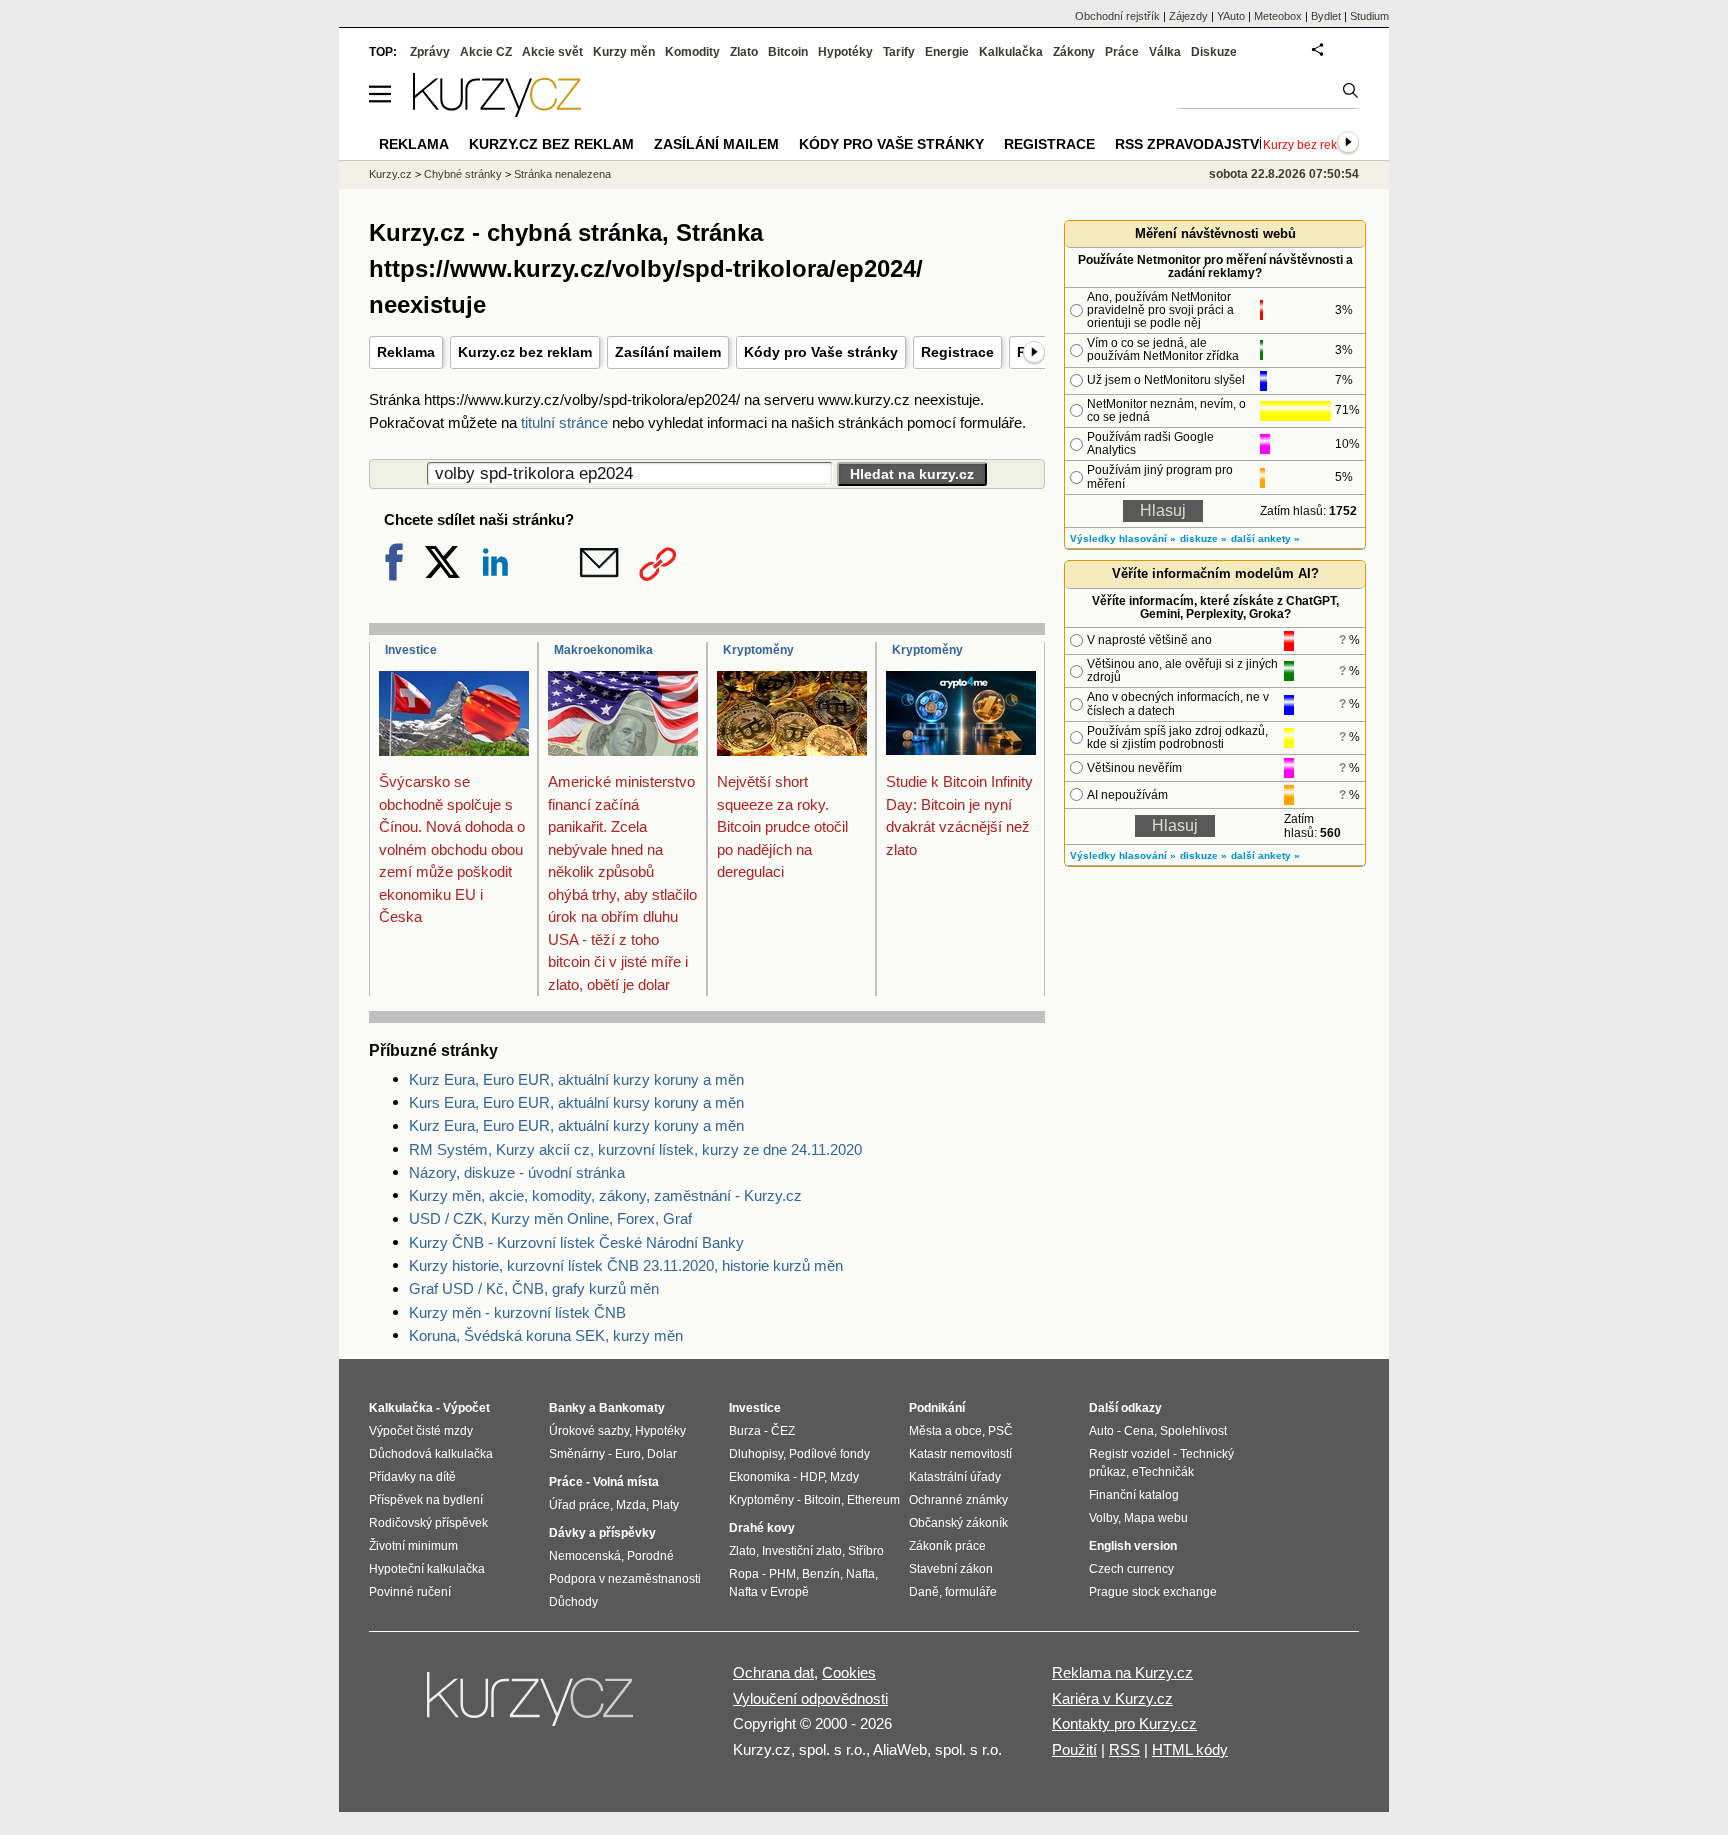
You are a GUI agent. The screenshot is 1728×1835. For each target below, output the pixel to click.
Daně (924, 1592)
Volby (1103, 1518)
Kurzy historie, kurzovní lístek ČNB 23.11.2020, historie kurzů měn (626, 1265)
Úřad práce (579, 1505)
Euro (628, 1454)
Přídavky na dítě (412, 1477)
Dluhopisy (756, 1454)
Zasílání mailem (668, 352)
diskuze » (1203, 538)
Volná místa (626, 1482)
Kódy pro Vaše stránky (821, 352)
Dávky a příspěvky (602, 1533)
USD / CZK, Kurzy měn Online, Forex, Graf (550, 1218)
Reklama (406, 352)
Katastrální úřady (955, 1477)
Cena (1139, 1431)
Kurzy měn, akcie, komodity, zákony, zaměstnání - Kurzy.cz (605, 1195)
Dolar (662, 1454)
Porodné (650, 1556)
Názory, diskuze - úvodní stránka (517, 1172)
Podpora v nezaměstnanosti (625, 1579)
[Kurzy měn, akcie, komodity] (532, 1707)
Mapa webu (1156, 1518)
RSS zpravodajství (1189, 144)
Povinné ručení (410, 1592)
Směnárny (577, 1454)
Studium (1369, 16)
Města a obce (945, 1431)
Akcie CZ (486, 52)
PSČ (1000, 1431)
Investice (411, 650)
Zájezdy (1188, 16)
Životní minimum (413, 1546)
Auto (1101, 1431)
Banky (567, 1408)
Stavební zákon (951, 1569)
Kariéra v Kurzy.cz (1112, 1698)
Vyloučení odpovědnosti (810, 1698)
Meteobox (1278, 16)
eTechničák (1163, 1472)
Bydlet (1326, 16)
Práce (1122, 52)
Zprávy (430, 52)
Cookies (849, 1672)
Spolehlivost (1193, 1431)
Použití (1074, 1749)
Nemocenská (585, 1556)
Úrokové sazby (589, 1431)
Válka (1165, 52)
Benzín (821, 1574)
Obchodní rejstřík (1117, 16)
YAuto (1231, 16)
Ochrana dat (773, 1672)
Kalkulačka (1011, 52)
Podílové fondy (829, 1454)
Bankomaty (632, 1408)
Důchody (573, 1602)
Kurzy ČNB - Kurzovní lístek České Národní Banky (576, 1242)
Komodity (692, 52)
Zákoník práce (947, 1546)
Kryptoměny (758, 650)
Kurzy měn (624, 52)
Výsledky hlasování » (1123, 538)
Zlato (744, 52)
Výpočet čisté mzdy (421, 1431)
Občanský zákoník (958, 1523)
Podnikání (937, 1408)
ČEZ (783, 1431)
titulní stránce (564, 422)
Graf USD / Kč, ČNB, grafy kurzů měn (534, 1288)
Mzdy (844, 1477)
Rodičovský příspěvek (428, 1523)
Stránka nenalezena (562, 174)
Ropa (744, 1574)
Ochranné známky (958, 1500)
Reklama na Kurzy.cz (1122, 1672)
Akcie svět (552, 52)
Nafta (860, 1574)
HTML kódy (1190, 1749)
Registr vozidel (1129, 1454)
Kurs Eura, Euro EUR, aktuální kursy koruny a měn (576, 1102)
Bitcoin (788, 52)
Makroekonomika (603, 650)
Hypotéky (845, 52)
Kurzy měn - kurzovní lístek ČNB (517, 1312)
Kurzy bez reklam (1310, 145)
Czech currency (1131, 1569)
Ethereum (873, 1500)
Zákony (1074, 52)
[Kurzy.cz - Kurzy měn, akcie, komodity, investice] (497, 111)
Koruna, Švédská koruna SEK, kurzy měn (546, 1335)
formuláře (971, 1592)
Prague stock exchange (1153, 1592)
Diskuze (1214, 52)
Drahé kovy (762, 1528)
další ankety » (1265, 538)
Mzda (631, 1505)
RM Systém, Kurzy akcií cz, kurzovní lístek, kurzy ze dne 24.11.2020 (635, 1149)
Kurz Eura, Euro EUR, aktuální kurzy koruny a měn (576, 1079)
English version (1133, 1546)
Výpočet (466, 1408)
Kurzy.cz (390, 174)
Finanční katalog (1134, 1495)
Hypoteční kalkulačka (427, 1569)
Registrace (957, 352)
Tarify (899, 52)
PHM (782, 1574)
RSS (1124, 1749)
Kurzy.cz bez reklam (525, 352)
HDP (812, 1477)
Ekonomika (759, 1477)
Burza (745, 1431)
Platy (665, 1505)
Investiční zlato (802, 1551)
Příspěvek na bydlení (426, 1500)
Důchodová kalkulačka (431, 1454)
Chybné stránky (463, 174)
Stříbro (866, 1551)
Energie (947, 52)
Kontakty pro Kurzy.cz (1124, 1723)
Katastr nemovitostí (960, 1454)
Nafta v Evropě (769, 1592)
